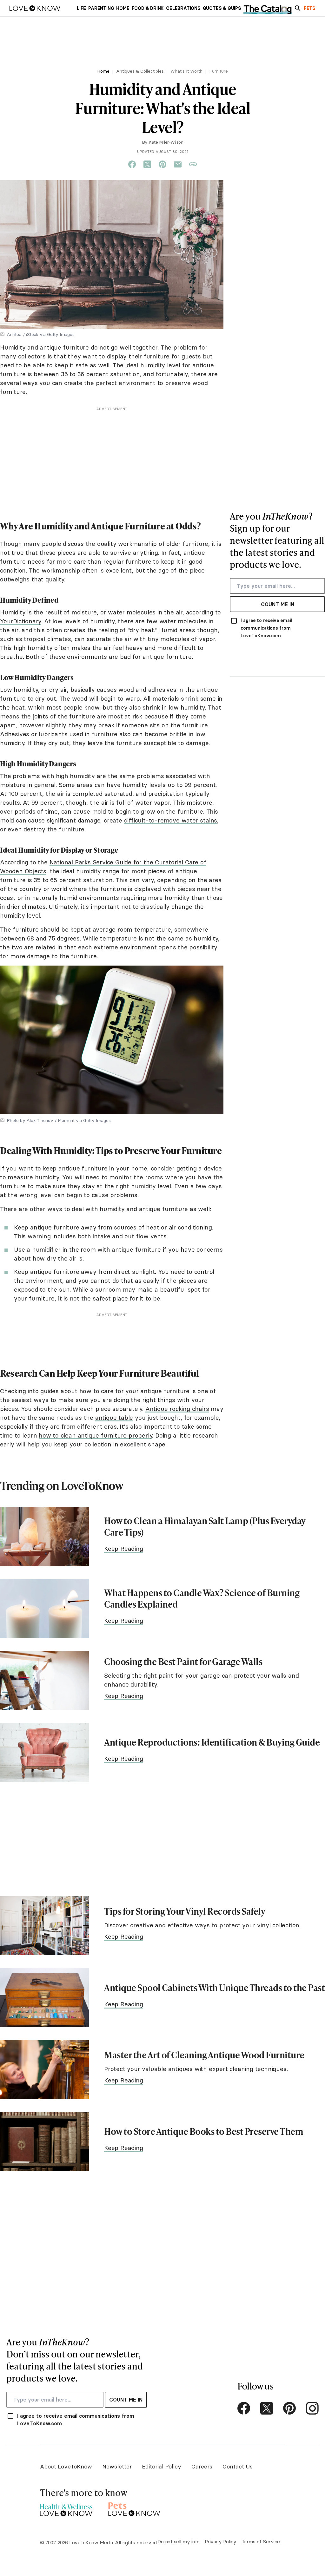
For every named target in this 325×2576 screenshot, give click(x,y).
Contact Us (238, 2466)
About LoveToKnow (66, 2466)
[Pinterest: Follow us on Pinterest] (289, 2408)
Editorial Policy (162, 2466)
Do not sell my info (179, 2541)
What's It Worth (186, 71)
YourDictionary (20, 621)
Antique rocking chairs (177, 1409)
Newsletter (117, 2466)
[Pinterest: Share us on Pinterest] (162, 165)
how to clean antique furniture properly (95, 1435)
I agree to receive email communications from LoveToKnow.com (266, 628)
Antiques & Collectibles (140, 71)
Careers (202, 2466)
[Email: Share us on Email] (178, 165)
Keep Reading (124, 1549)
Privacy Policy (221, 2541)
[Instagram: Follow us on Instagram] (312, 2408)
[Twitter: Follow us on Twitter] (267, 2408)
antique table (114, 1418)
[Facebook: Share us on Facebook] (132, 165)
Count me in (278, 604)
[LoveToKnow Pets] (134, 2508)
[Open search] (298, 8)
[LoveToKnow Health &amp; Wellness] (66, 2508)
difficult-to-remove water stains (171, 820)
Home (103, 71)
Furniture (219, 71)
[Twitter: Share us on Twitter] (147, 165)
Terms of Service (261, 2541)
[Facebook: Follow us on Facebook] (244, 2408)
